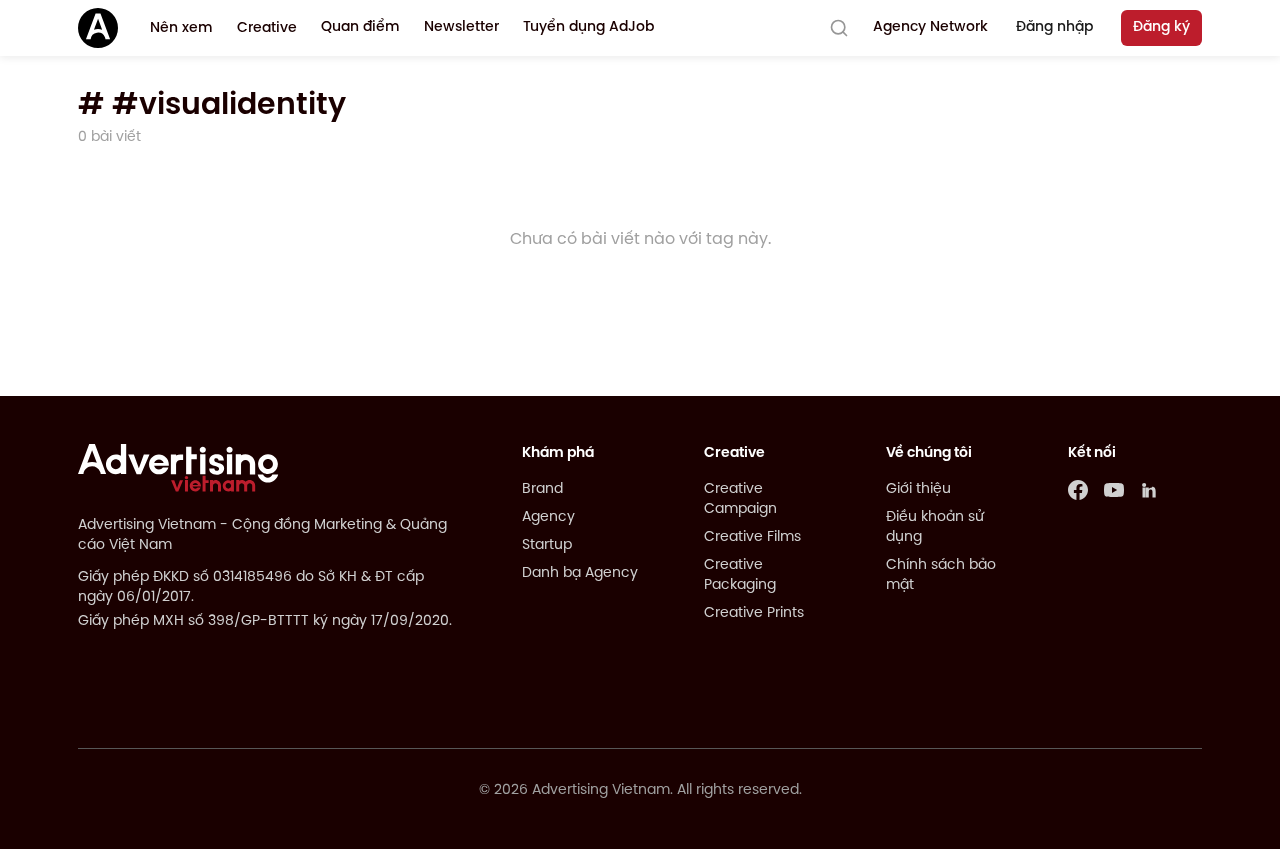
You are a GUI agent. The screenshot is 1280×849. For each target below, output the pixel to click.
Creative (267, 28)
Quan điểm (360, 27)
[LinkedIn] (1150, 490)
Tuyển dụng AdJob (588, 27)
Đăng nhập (1054, 27)
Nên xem (181, 28)
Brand (542, 489)
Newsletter (461, 27)
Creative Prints (754, 613)
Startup (547, 545)
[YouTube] (1114, 490)
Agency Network (930, 27)
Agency (548, 517)
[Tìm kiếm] (839, 28)
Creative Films (752, 537)
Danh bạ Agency (580, 573)
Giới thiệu (918, 489)
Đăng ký (1161, 27)
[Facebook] (1078, 490)
